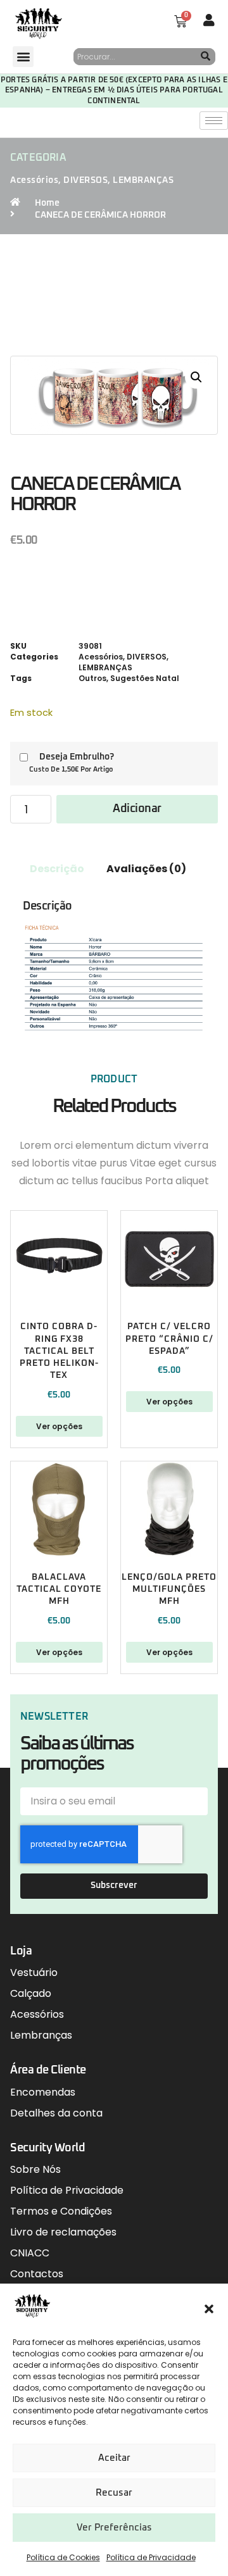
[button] (209, 2309)
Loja (21, 1951)
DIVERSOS (85, 180)
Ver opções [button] (59, 1652)
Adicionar (137, 809)
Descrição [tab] (57, 869)
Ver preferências (114, 2528)
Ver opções (59, 1426)
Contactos (37, 2274)
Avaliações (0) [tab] (146, 869)
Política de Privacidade (151, 2557)
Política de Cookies (63, 2557)
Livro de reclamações (63, 2232)
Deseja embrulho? (77, 757)
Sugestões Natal (145, 678)
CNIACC (30, 2253)
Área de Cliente (48, 2070)
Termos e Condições (61, 2211)
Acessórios (34, 180)
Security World (47, 2148)
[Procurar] (206, 57)
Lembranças (41, 2035)
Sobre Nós (35, 2169)
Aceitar (114, 2458)
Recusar (114, 2493)
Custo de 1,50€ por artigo (71, 769)
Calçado (31, 1993)
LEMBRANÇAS (143, 180)
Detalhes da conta (56, 2113)
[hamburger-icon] (214, 121)
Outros (92, 678)
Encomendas (43, 2092)
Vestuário (34, 1973)
